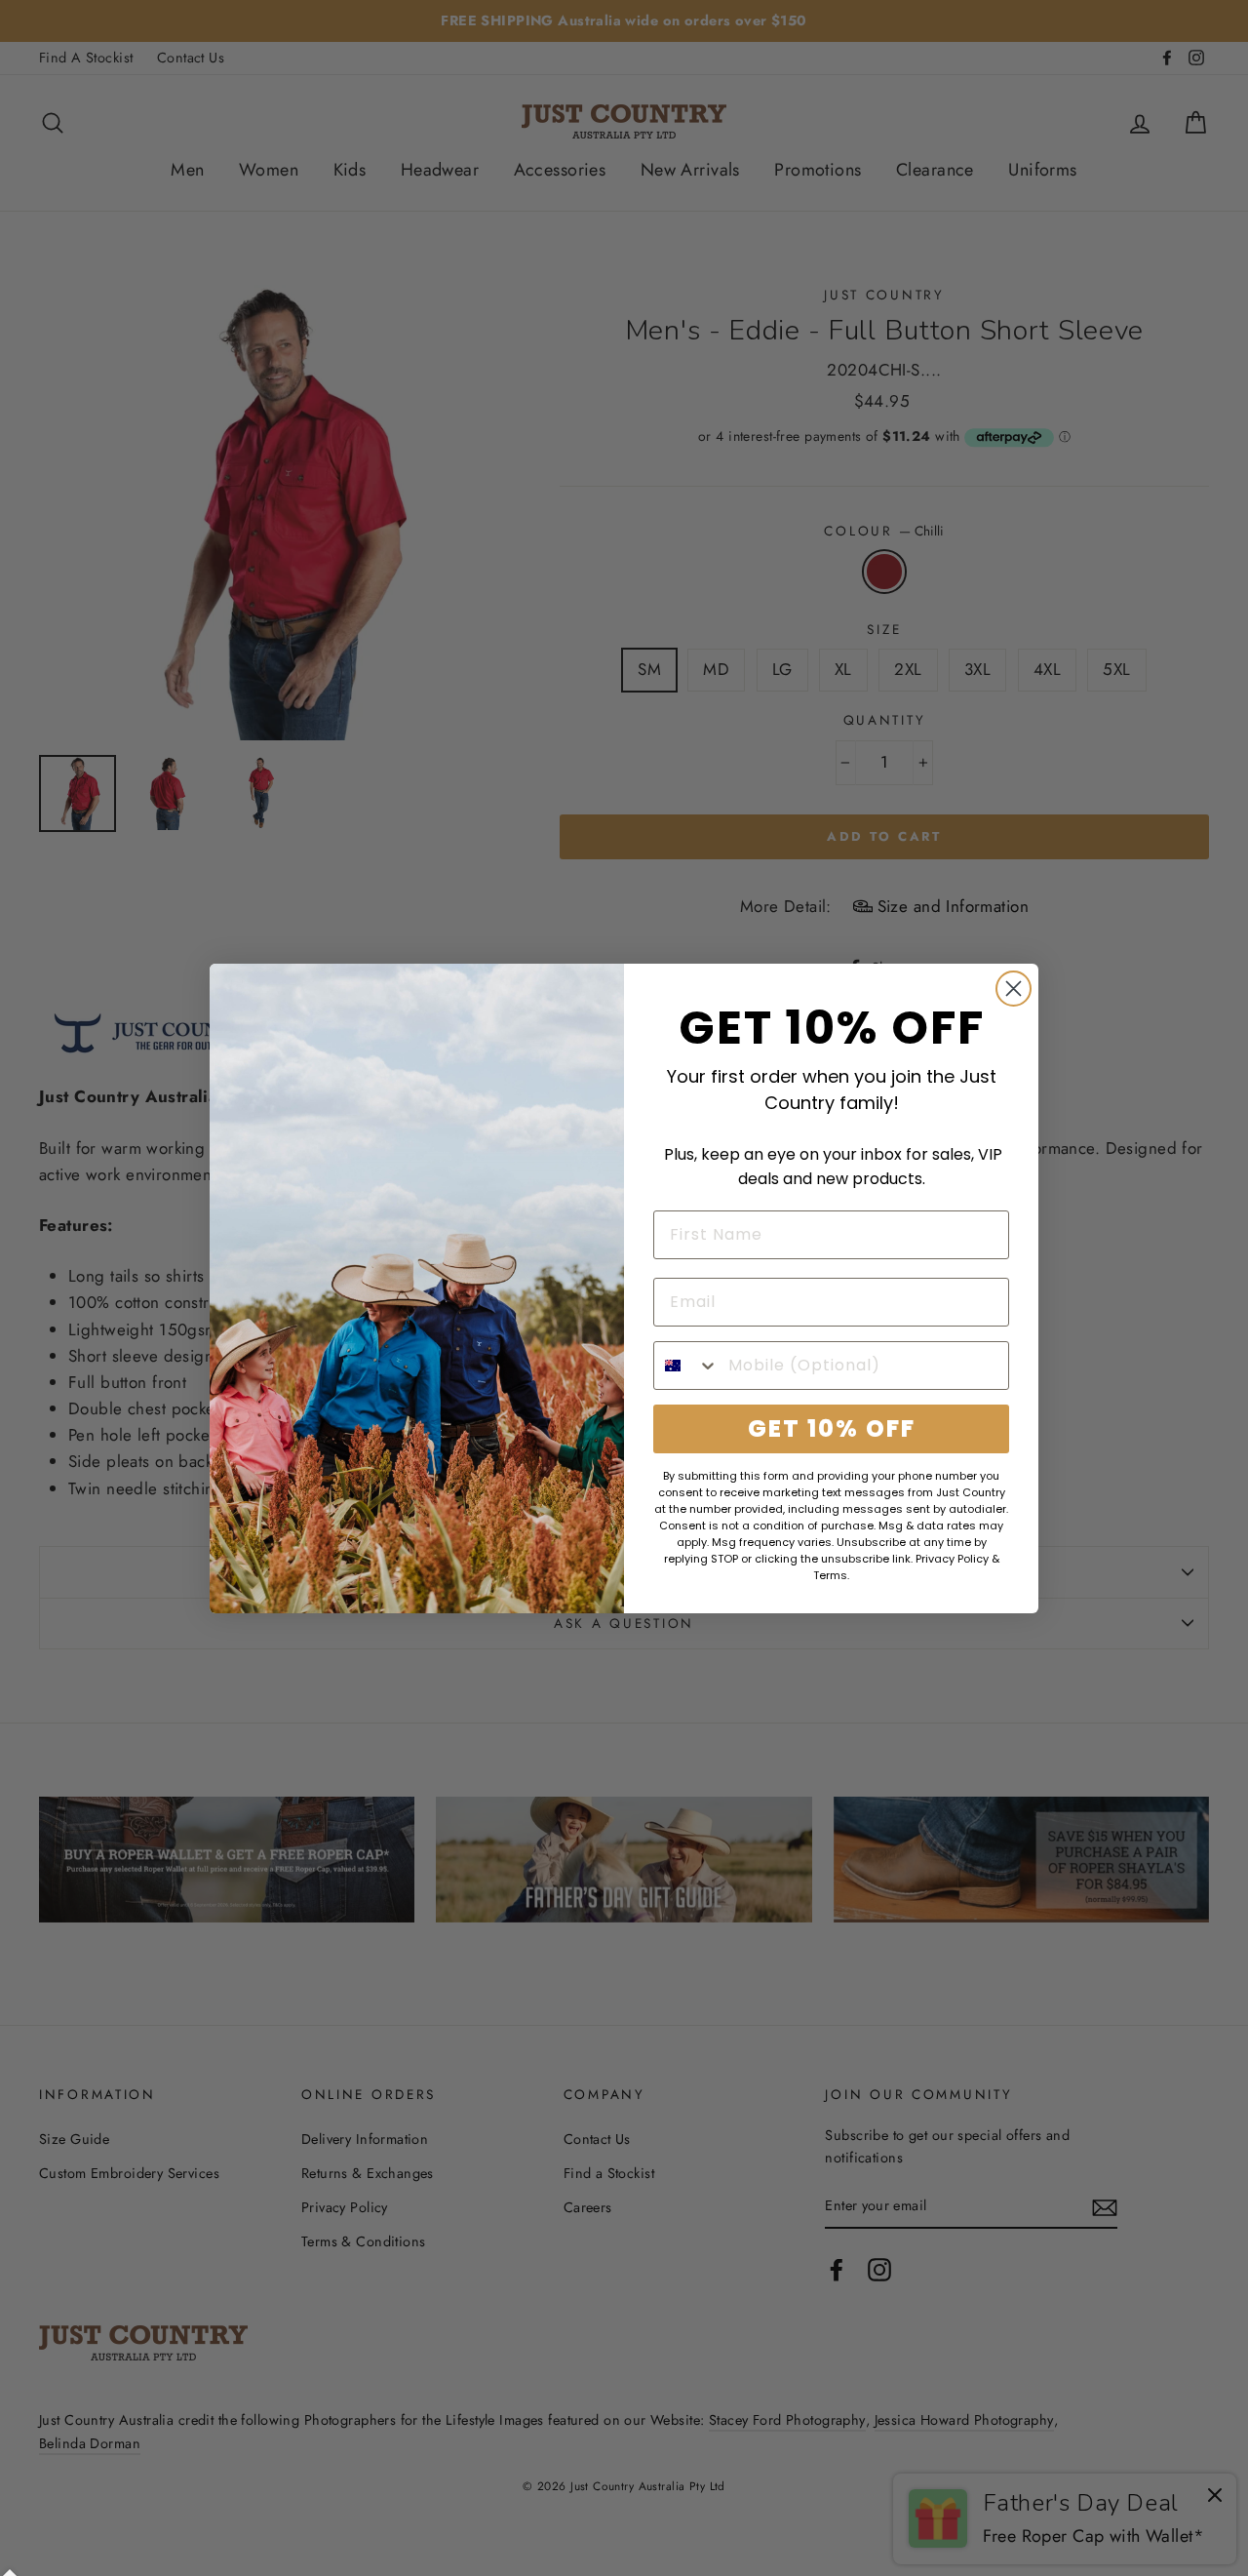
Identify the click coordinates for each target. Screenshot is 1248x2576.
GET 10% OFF (832, 1428)
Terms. (831, 1575)
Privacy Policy (952, 1559)
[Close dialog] (1014, 989)
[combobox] (686, 1366)
